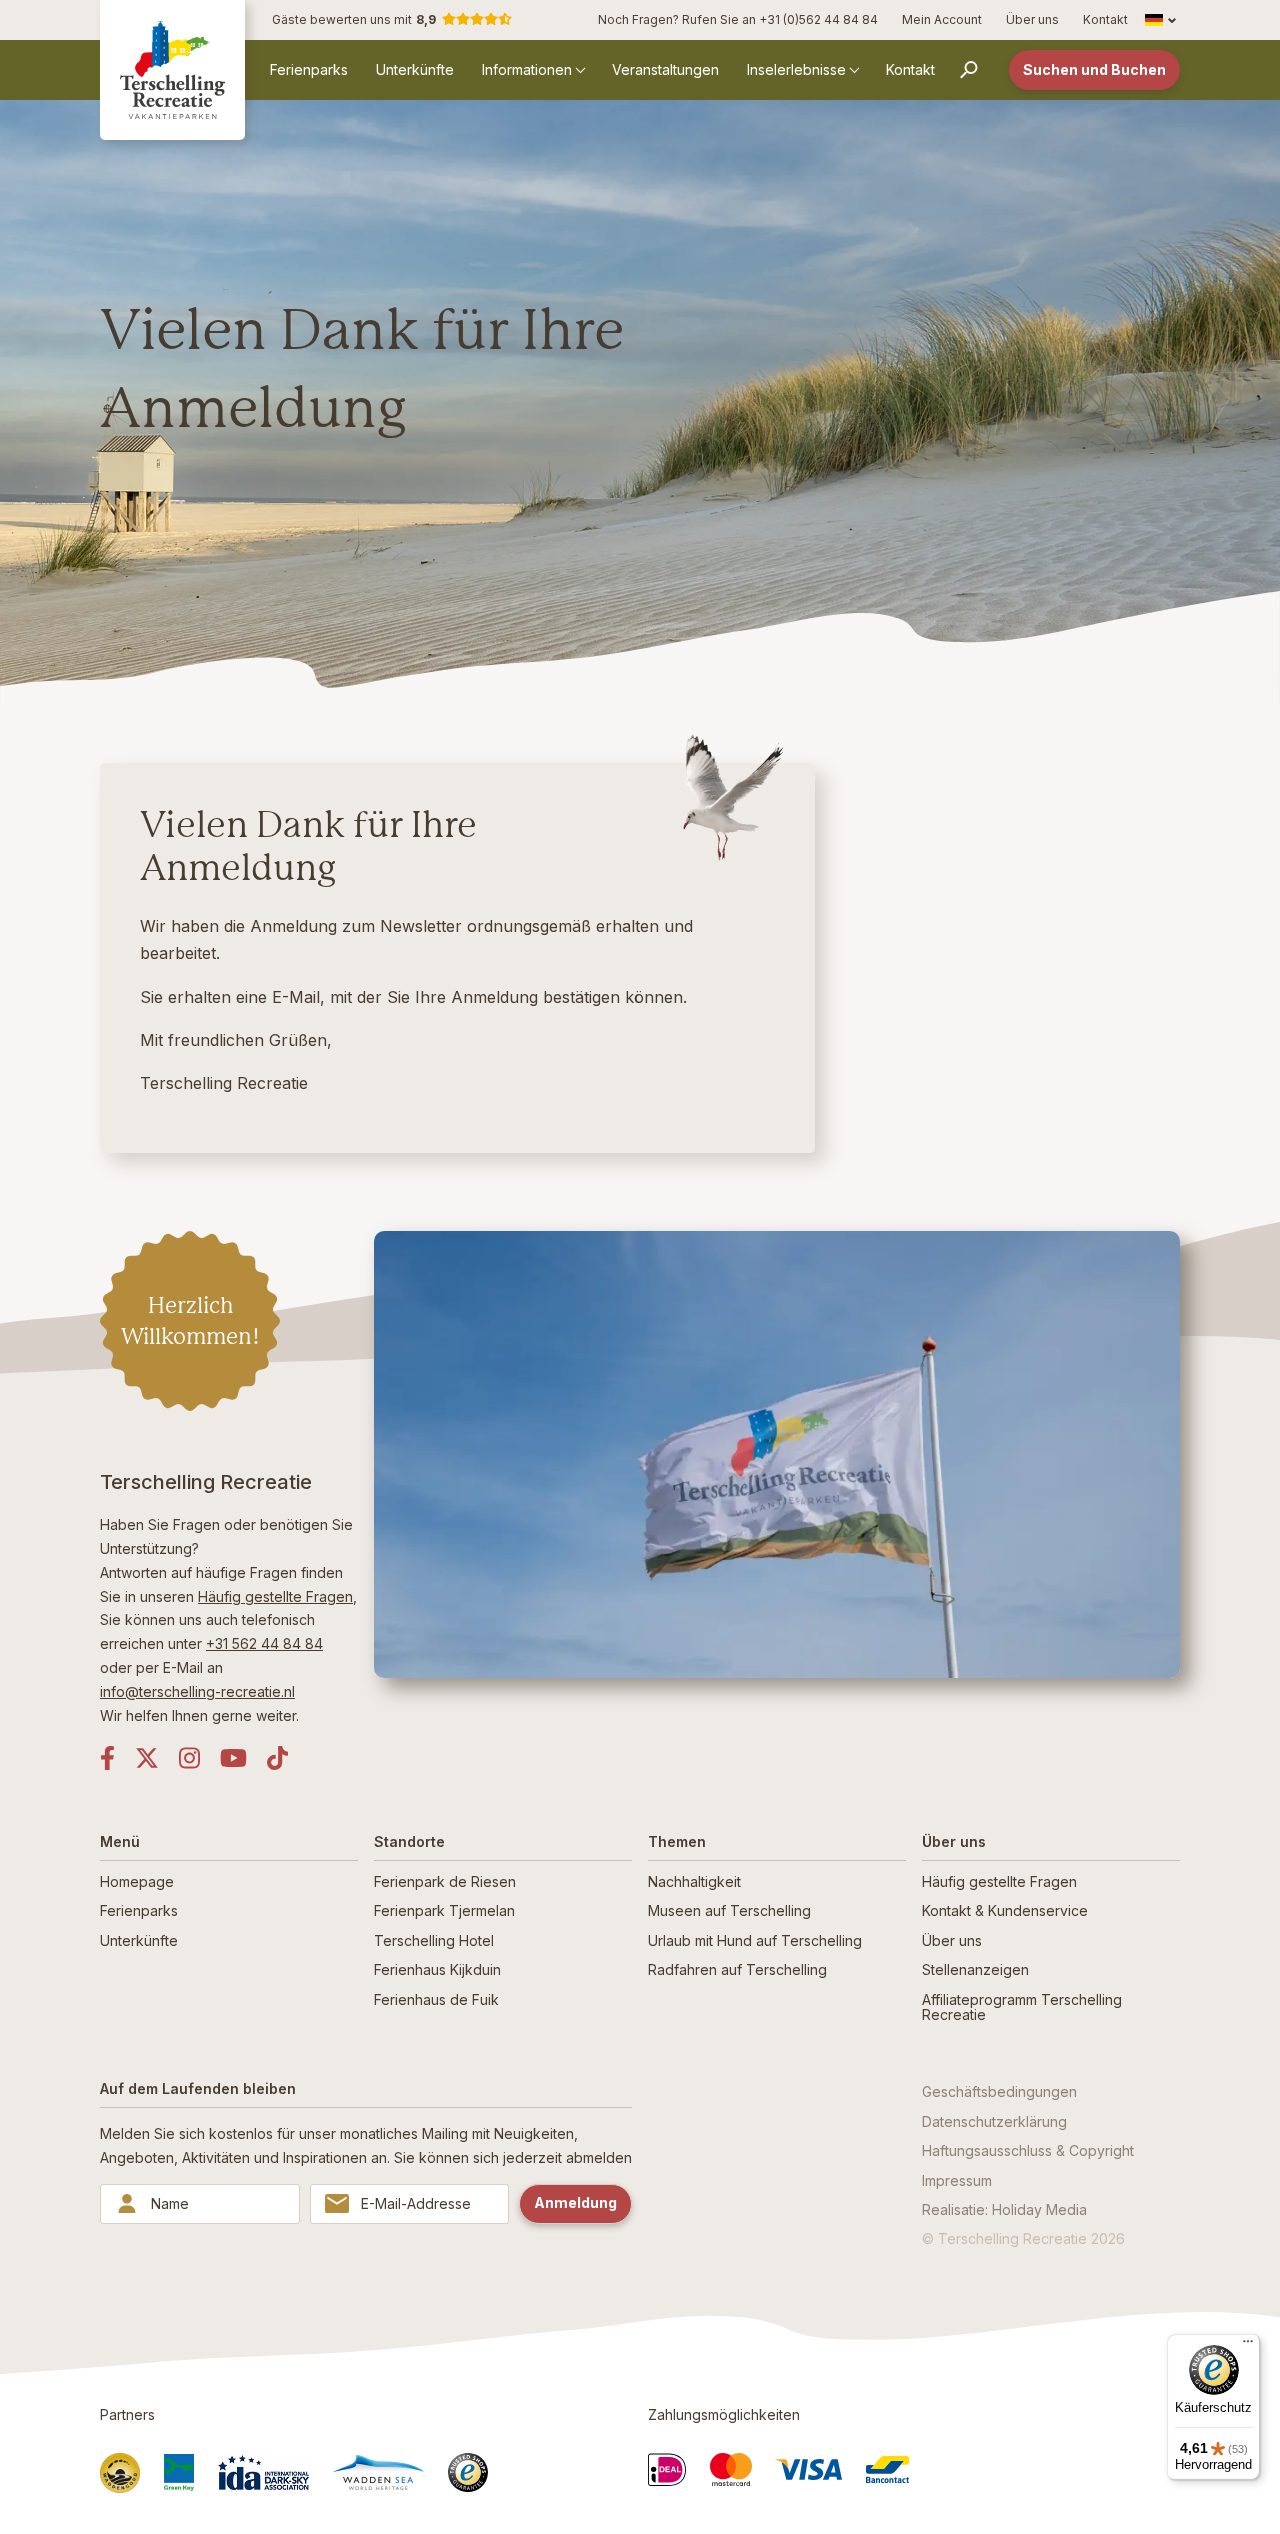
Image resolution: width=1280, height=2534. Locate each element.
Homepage (137, 1881)
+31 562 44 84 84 (264, 1643)
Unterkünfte (415, 69)
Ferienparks (309, 69)
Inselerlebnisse (796, 69)
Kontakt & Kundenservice (1005, 1910)
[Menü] (1248, 2346)
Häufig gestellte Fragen (275, 1596)
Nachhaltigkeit (694, 1881)
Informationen (527, 69)
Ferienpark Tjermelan (444, 1910)
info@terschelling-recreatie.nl (197, 1691)
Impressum (957, 2180)
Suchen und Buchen (1094, 69)
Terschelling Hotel (434, 1940)
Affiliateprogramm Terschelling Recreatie (1022, 2007)
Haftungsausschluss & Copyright (1028, 2150)
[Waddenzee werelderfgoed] (378, 2472)
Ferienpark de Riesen (445, 1881)
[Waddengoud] (120, 2473)
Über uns (1032, 19)
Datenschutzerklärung (994, 2121)
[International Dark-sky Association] (263, 2472)
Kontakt (1105, 19)
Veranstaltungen (665, 69)
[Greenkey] (179, 2473)
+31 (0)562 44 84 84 (818, 19)
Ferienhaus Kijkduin (437, 1969)
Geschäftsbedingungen (999, 2091)
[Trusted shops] (468, 2473)
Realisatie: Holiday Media (1004, 2209)
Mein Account (942, 19)
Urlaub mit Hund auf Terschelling (755, 1940)
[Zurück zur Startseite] (172, 69)
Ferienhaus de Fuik (436, 1999)
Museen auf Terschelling (729, 1910)
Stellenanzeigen (975, 1969)
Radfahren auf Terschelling (737, 1969)
